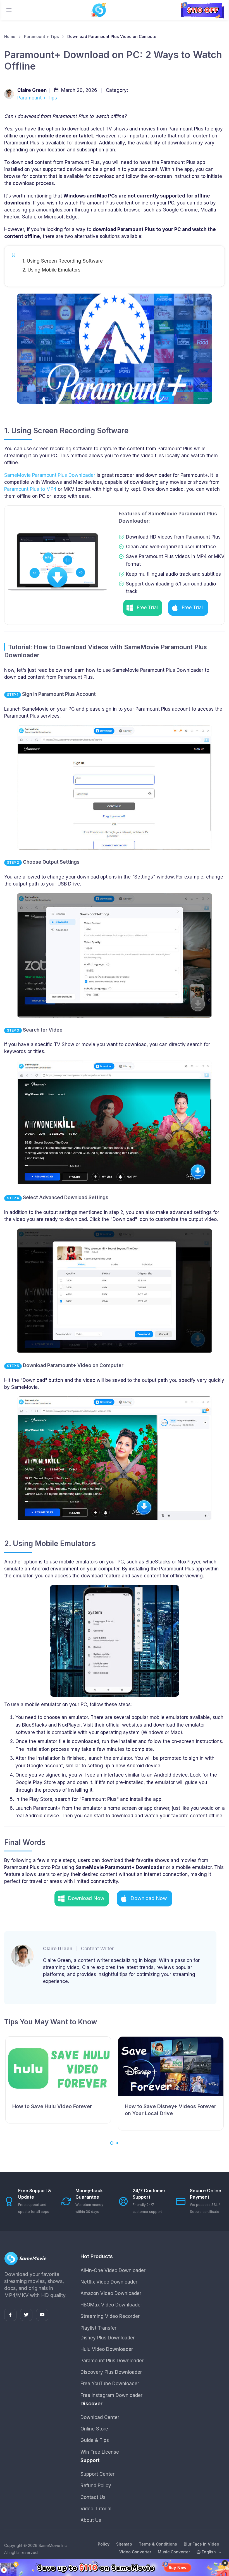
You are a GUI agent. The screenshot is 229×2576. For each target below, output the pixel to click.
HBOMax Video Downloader (111, 2305)
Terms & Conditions (158, 2544)
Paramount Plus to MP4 (30, 489)
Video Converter (135, 2552)
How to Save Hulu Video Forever (52, 2106)
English (209, 2552)
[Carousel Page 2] (117, 2143)
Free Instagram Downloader (111, 2395)
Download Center (100, 2417)
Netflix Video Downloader (109, 2282)
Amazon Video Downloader (111, 2293)
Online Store (94, 2429)
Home (10, 36)
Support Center (97, 2474)
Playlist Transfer (98, 2328)
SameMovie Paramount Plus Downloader (50, 475)
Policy (104, 2544)
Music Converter (174, 2552)
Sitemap (124, 2544)
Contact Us (93, 2497)
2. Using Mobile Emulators (51, 270)
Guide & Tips (95, 2440)
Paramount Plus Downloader (112, 2361)
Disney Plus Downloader (108, 2338)
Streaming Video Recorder (110, 2316)
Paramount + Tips (41, 36)
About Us (91, 2520)
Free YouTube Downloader (110, 2384)
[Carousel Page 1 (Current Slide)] (112, 2143)
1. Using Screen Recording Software (63, 261)
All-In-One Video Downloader (113, 2270)
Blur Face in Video (201, 2544)
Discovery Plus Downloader (111, 2372)
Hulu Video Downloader (107, 2349)
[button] (143, 608)
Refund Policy (96, 2485)
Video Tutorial (96, 2509)
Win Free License (100, 2452)
